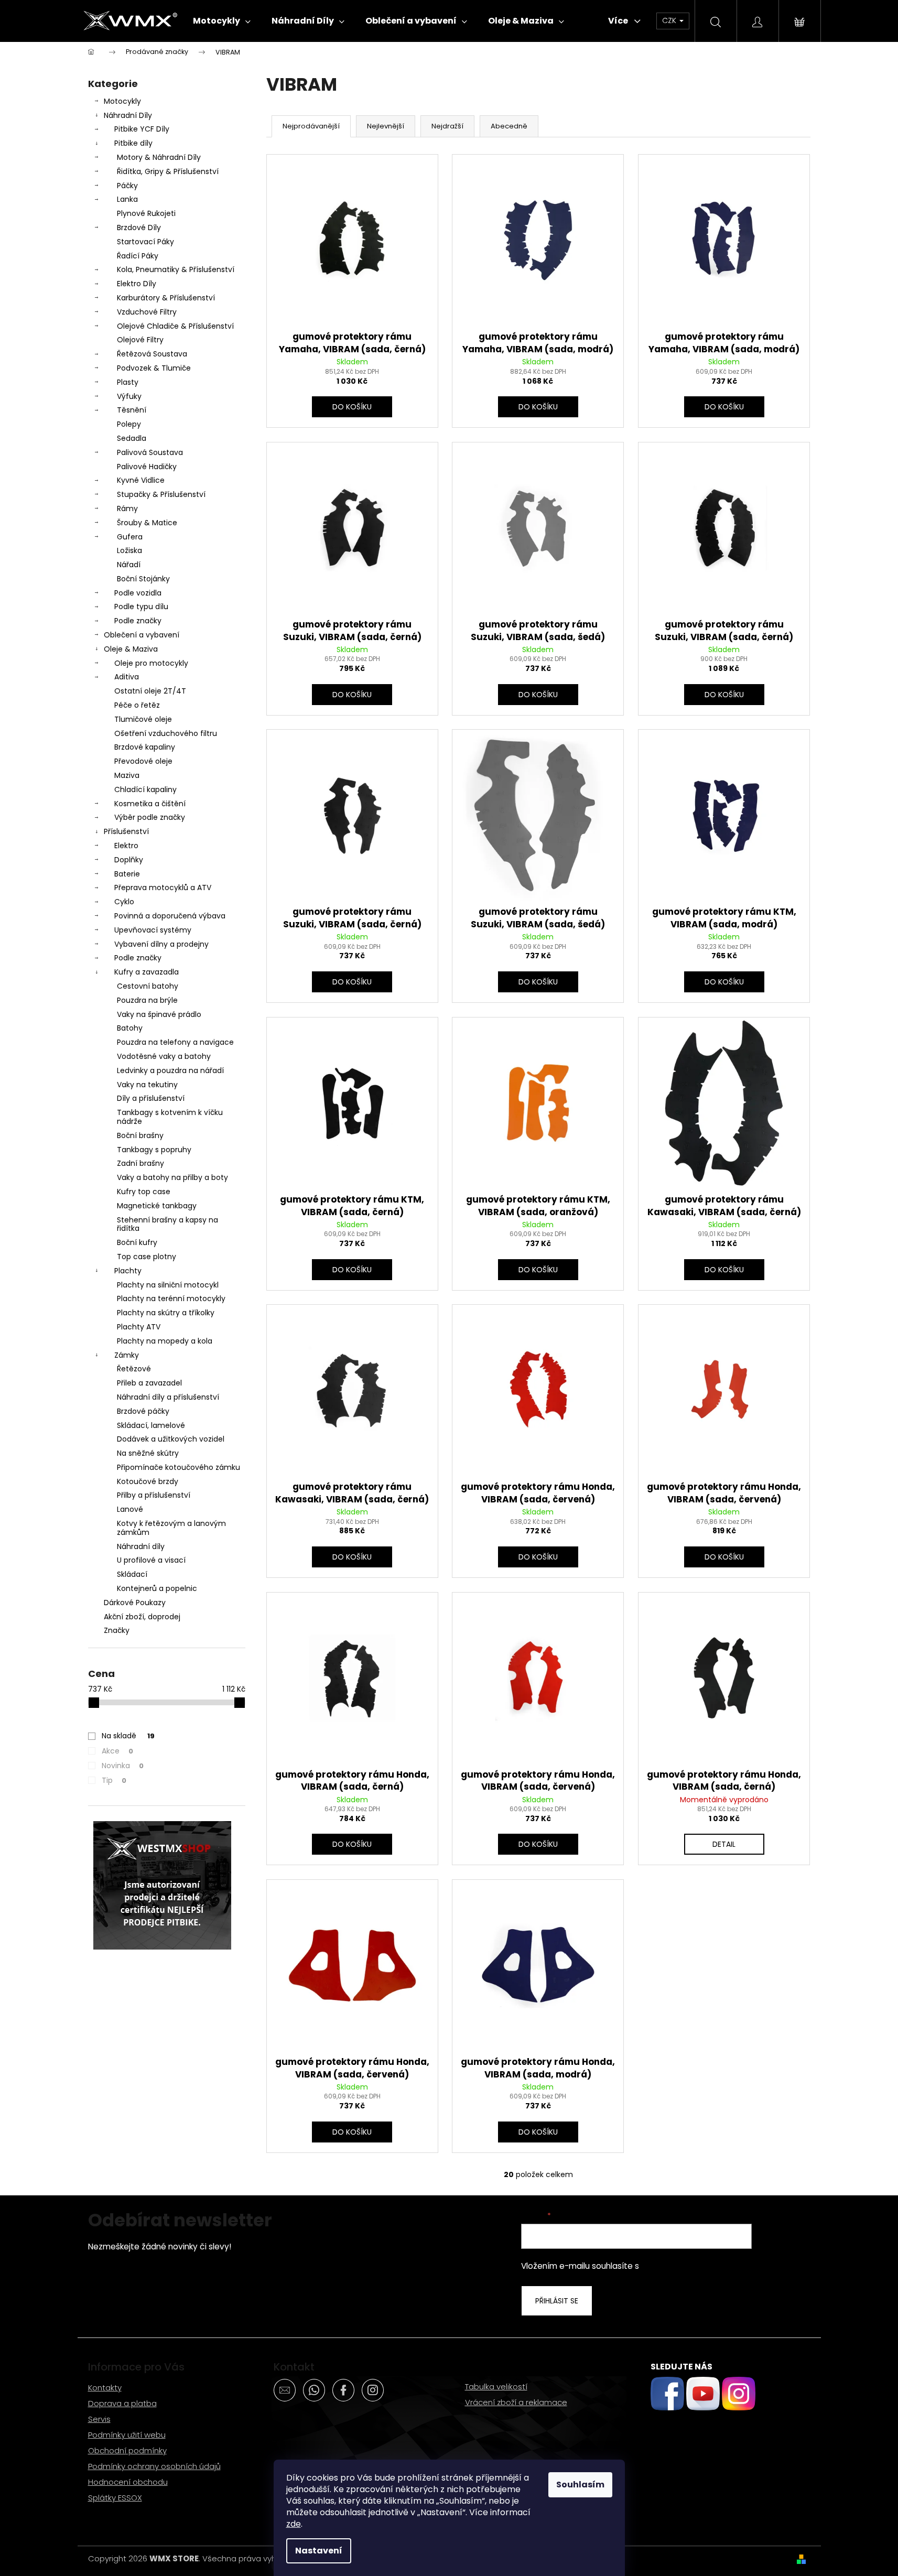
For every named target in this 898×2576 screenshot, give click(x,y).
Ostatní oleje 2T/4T (150, 691)
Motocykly (122, 101)
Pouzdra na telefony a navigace (175, 1042)
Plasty (128, 382)
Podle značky (138, 621)
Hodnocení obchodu (128, 2482)
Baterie (127, 874)
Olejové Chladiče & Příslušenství (175, 326)
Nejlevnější (386, 126)
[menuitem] (222, 21)
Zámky (127, 1355)
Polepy (129, 424)
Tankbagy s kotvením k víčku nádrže (170, 1117)
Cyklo (124, 902)
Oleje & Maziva (131, 649)
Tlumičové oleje (143, 719)
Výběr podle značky (150, 817)
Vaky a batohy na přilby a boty (172, 1177)
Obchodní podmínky (127, 2450)
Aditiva (127, 677)
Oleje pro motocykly (151, 663)
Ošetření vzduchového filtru (166, 733)
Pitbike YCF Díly (142, 129)
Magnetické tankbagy (157, 1206)
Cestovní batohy (148, 986)
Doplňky (129, 860)
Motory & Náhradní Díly (159, 157)
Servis (99, 2419)
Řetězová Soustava (152, 354)
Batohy (130, 1028)
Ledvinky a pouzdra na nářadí (170, 1070)
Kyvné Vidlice (141, 480)
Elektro (126, 846)
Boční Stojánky (143, 579)
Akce (117, 1751)
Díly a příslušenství (151, 1098)
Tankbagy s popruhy (154, 1150)
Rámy (127, 508)
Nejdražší (447, 126)
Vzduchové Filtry (147, 312)
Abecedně (509, 126)
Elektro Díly (137, 284)
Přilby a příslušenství (154, 1495)
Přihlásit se (557, 2301)
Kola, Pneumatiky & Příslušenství (176, 269)
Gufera (130, 537)
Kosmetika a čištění (150, 804)
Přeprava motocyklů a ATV (163, 887)
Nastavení (319, 2551)
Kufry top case (144, 1192)
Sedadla (132, 438)
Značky (117, 1630)
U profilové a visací (151, 1560)
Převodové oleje (143, 761)
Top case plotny (147, 1257)
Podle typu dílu (141, 607)
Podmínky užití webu (127, 2435)
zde (294, 2524)
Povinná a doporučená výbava (170, 916)
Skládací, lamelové (151, 1425)
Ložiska (129, 550)
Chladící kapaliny (145, 789)
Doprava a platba (122, 2403)
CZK (670, 20)
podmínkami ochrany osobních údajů (713, 2266)
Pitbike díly (133, 143)
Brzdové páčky (143, 1411)
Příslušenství (126, 831)
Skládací (132, 1574)
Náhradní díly (141, 1546)
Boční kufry (137, 1242)
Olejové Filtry (140, 340)
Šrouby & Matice (147, 523)
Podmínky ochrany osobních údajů (154, 2466)
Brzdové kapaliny (145, 747)
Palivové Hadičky (147, 467)
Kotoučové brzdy (148, 1481)
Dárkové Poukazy (135, 1603)
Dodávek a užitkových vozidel (171, 1439)
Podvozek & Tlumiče (154, 368)
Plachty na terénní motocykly (171, 1298)
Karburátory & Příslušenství (166, 298)
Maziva (127, 775)
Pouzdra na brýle (147, 1000)
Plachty (128, 1271)
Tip (114, 1780)
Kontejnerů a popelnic (157, 1588)
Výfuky (129, 396)
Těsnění (132, 410)
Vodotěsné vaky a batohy (164, 1056)
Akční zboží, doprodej (142, 1617)
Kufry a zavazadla (147, 972)
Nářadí (129, 565)
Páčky (127, 186)
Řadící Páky (138, 256)
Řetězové (134, 1369)
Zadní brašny (140, 1163)
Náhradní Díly (128, 115)
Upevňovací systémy (153, 930)
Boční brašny (140, 1135)
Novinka (123, 1766)
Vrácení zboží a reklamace (516, 2402)
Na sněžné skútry (148, 1453)
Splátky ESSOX (115, 2498)
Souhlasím (580, 2485)
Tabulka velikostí (496, 2386)
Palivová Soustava (150, 452)
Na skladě (128, 1736)
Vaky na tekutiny (147, 1085)
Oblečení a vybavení (142, 635)
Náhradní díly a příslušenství (168, 1397)
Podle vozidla (138, 593)
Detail (724, 1844)
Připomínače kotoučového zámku (178, 1467)
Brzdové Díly (139, 228)
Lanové (130, 1509)
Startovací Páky (145, 242)
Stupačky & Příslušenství (161, 494)
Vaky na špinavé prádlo (159, 1014)
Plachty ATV (139, 1327)
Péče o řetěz (137, 705)
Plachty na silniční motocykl (168, 1285)
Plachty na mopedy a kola (165, 1341)
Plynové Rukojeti (146, 213)
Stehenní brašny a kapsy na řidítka (167, 1224)
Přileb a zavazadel (149, 1383)
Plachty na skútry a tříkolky (166, 1313)
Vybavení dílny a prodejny (161, 944)
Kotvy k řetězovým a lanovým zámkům (171, 1528)
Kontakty (105, 2388)
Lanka (127, 199)
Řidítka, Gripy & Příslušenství (168, 171)
